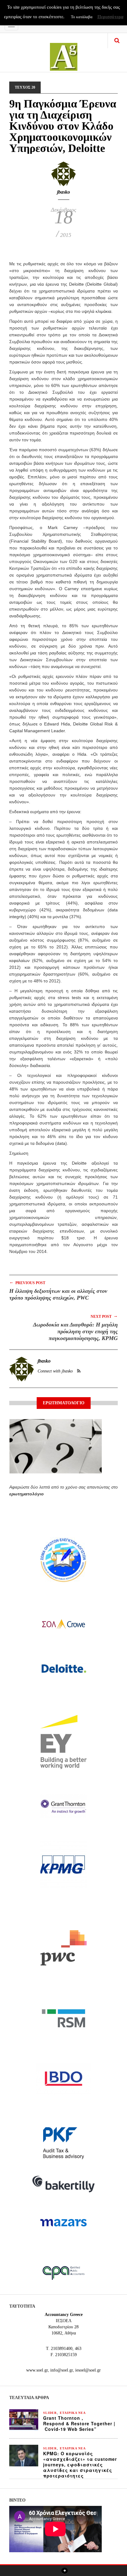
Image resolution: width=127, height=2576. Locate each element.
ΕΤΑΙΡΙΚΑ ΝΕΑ (73, 2413)
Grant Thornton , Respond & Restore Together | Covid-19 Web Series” (79, 2423)
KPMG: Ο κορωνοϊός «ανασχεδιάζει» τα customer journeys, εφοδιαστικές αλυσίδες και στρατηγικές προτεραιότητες (80, 2465)
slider (50, 2413)
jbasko (63, 192)
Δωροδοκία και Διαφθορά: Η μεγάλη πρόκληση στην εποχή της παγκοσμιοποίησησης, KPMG (75, 1331)
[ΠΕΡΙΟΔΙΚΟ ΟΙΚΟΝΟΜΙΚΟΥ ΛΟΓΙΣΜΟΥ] (64, 53)
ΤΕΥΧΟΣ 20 (25, 87)
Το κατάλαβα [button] (82, 17)
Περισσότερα (110, 17)
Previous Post (27, 1282)
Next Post (104, 1316)
